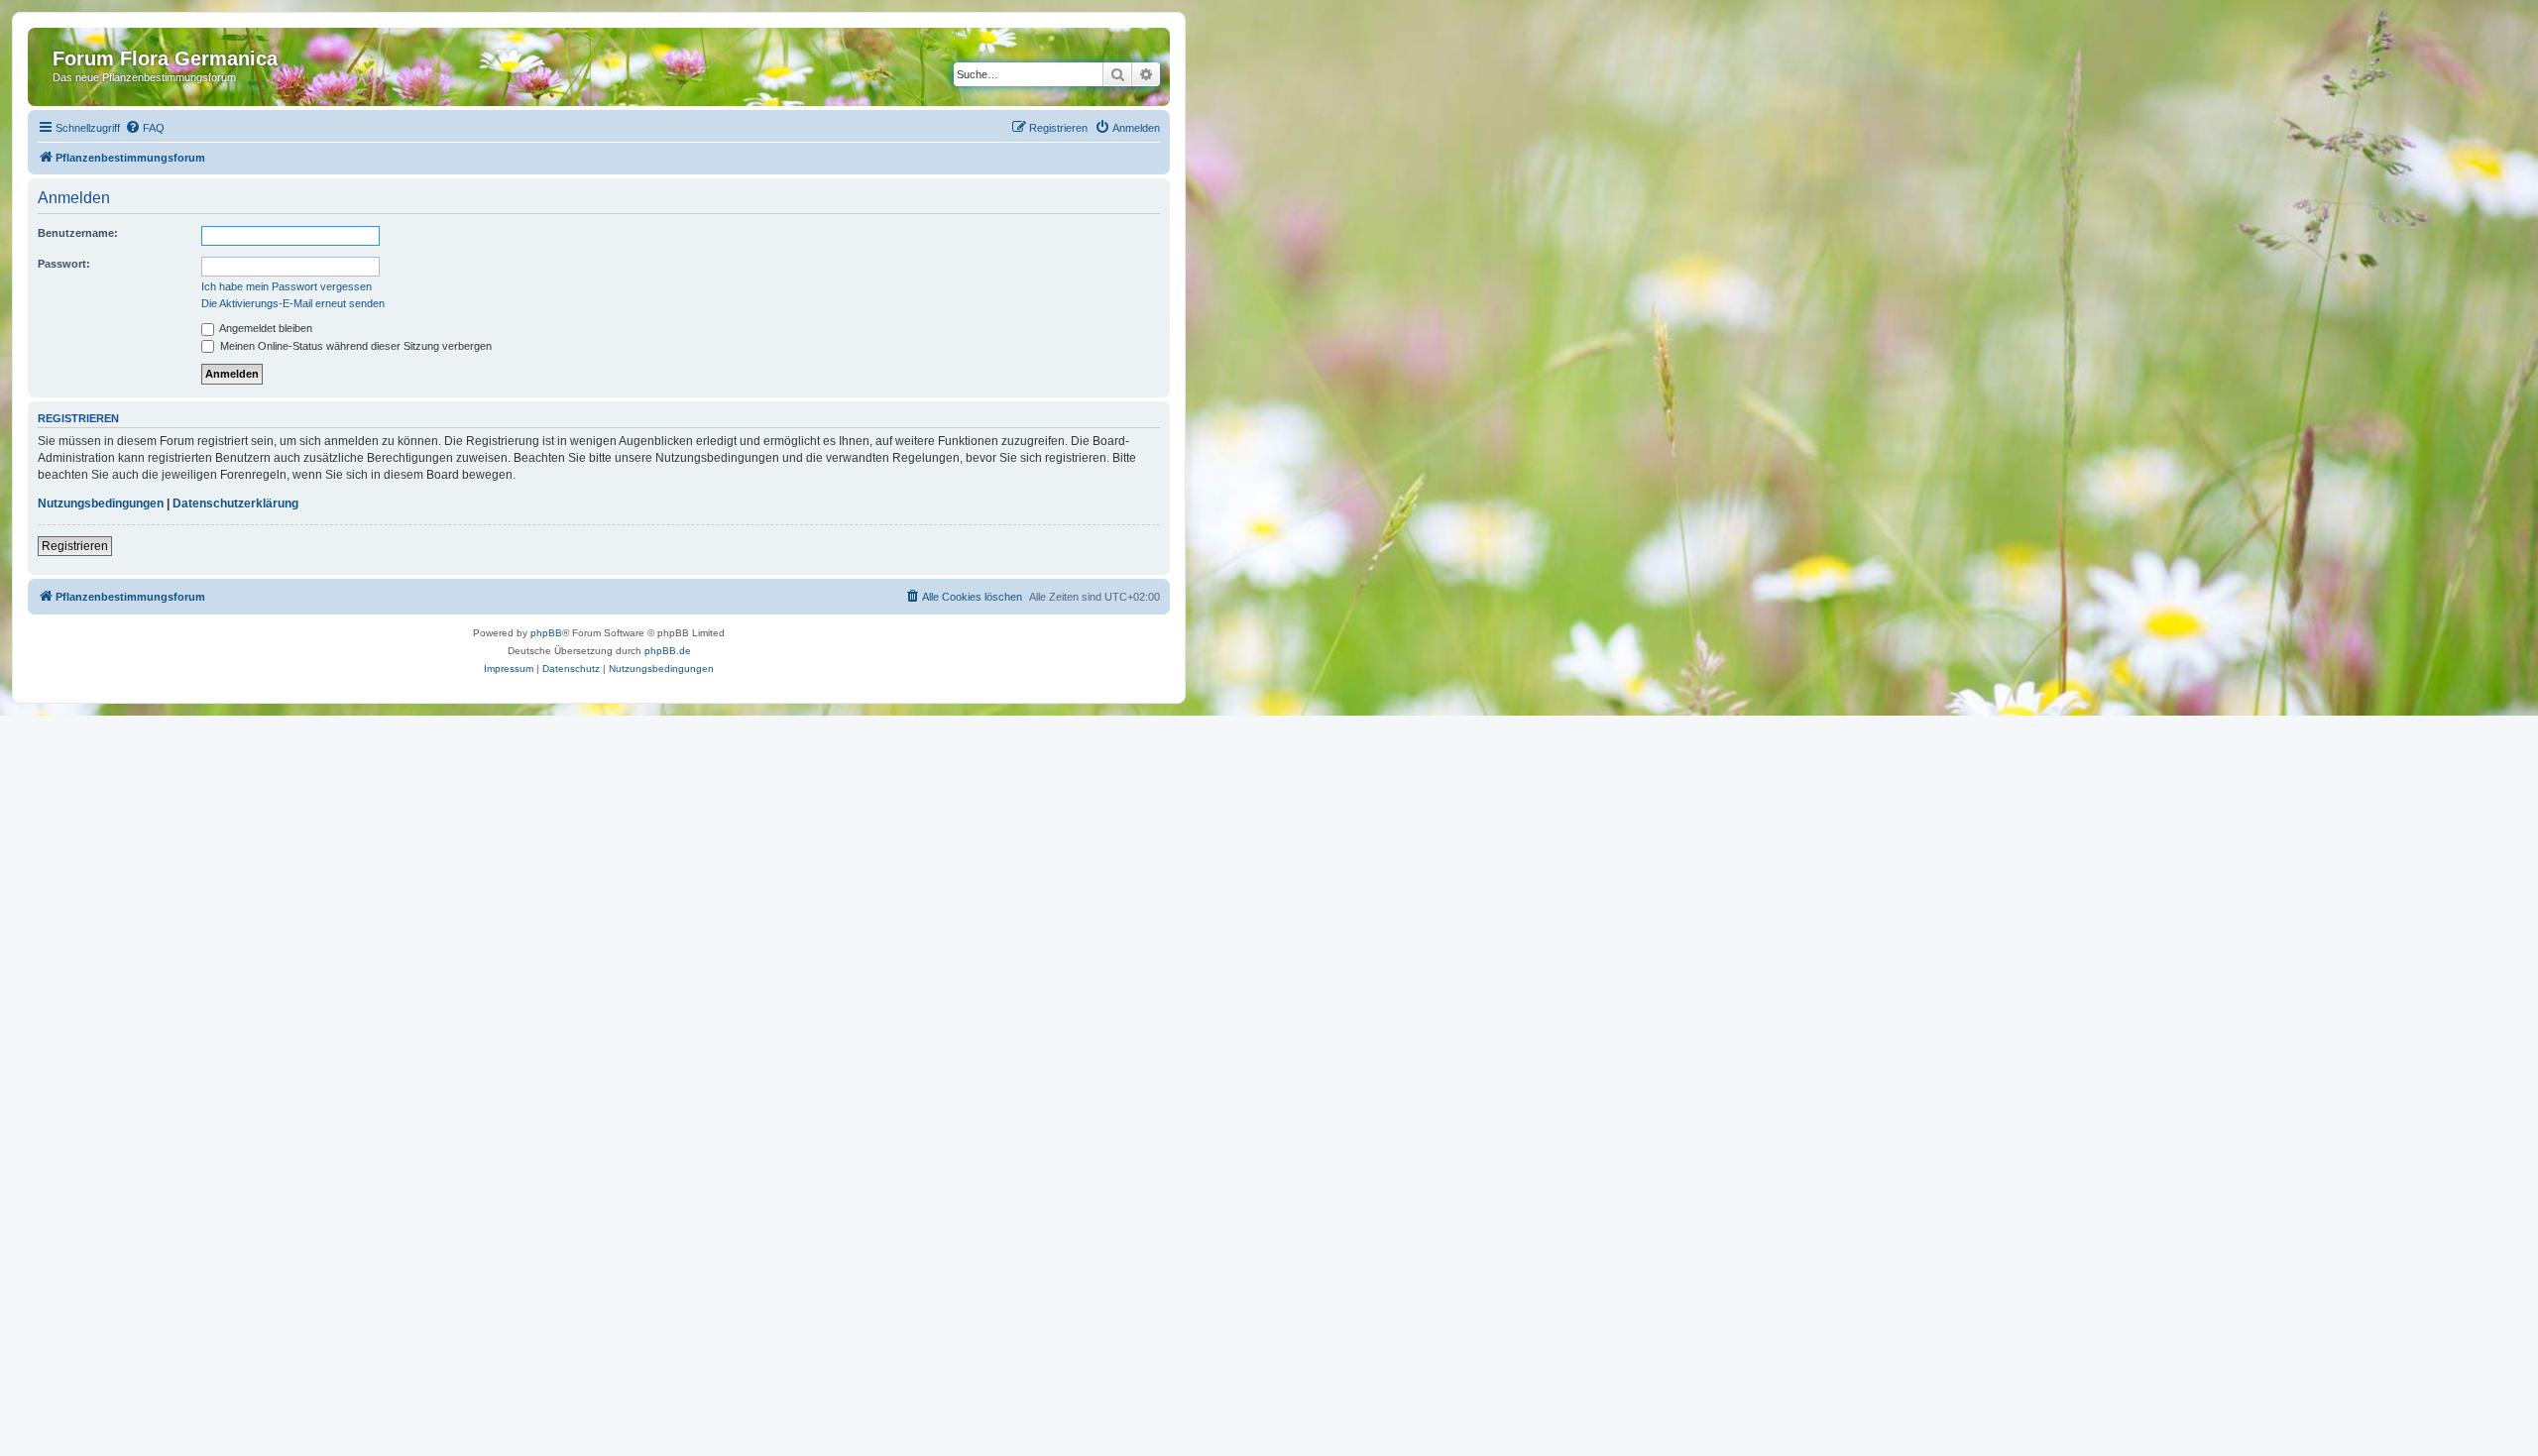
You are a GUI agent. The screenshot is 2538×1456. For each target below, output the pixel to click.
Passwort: (64, 264)
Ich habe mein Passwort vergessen (287, 286)
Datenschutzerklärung (235, 504)
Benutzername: (78, 233)
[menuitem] (145, 128)
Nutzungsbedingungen (101, 504)
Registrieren (75, 546)
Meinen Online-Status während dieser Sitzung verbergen (354, 346)
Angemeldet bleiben (265, 328)
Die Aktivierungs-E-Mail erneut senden (293, 303)
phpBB (546, 633)
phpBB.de (668, 651)
